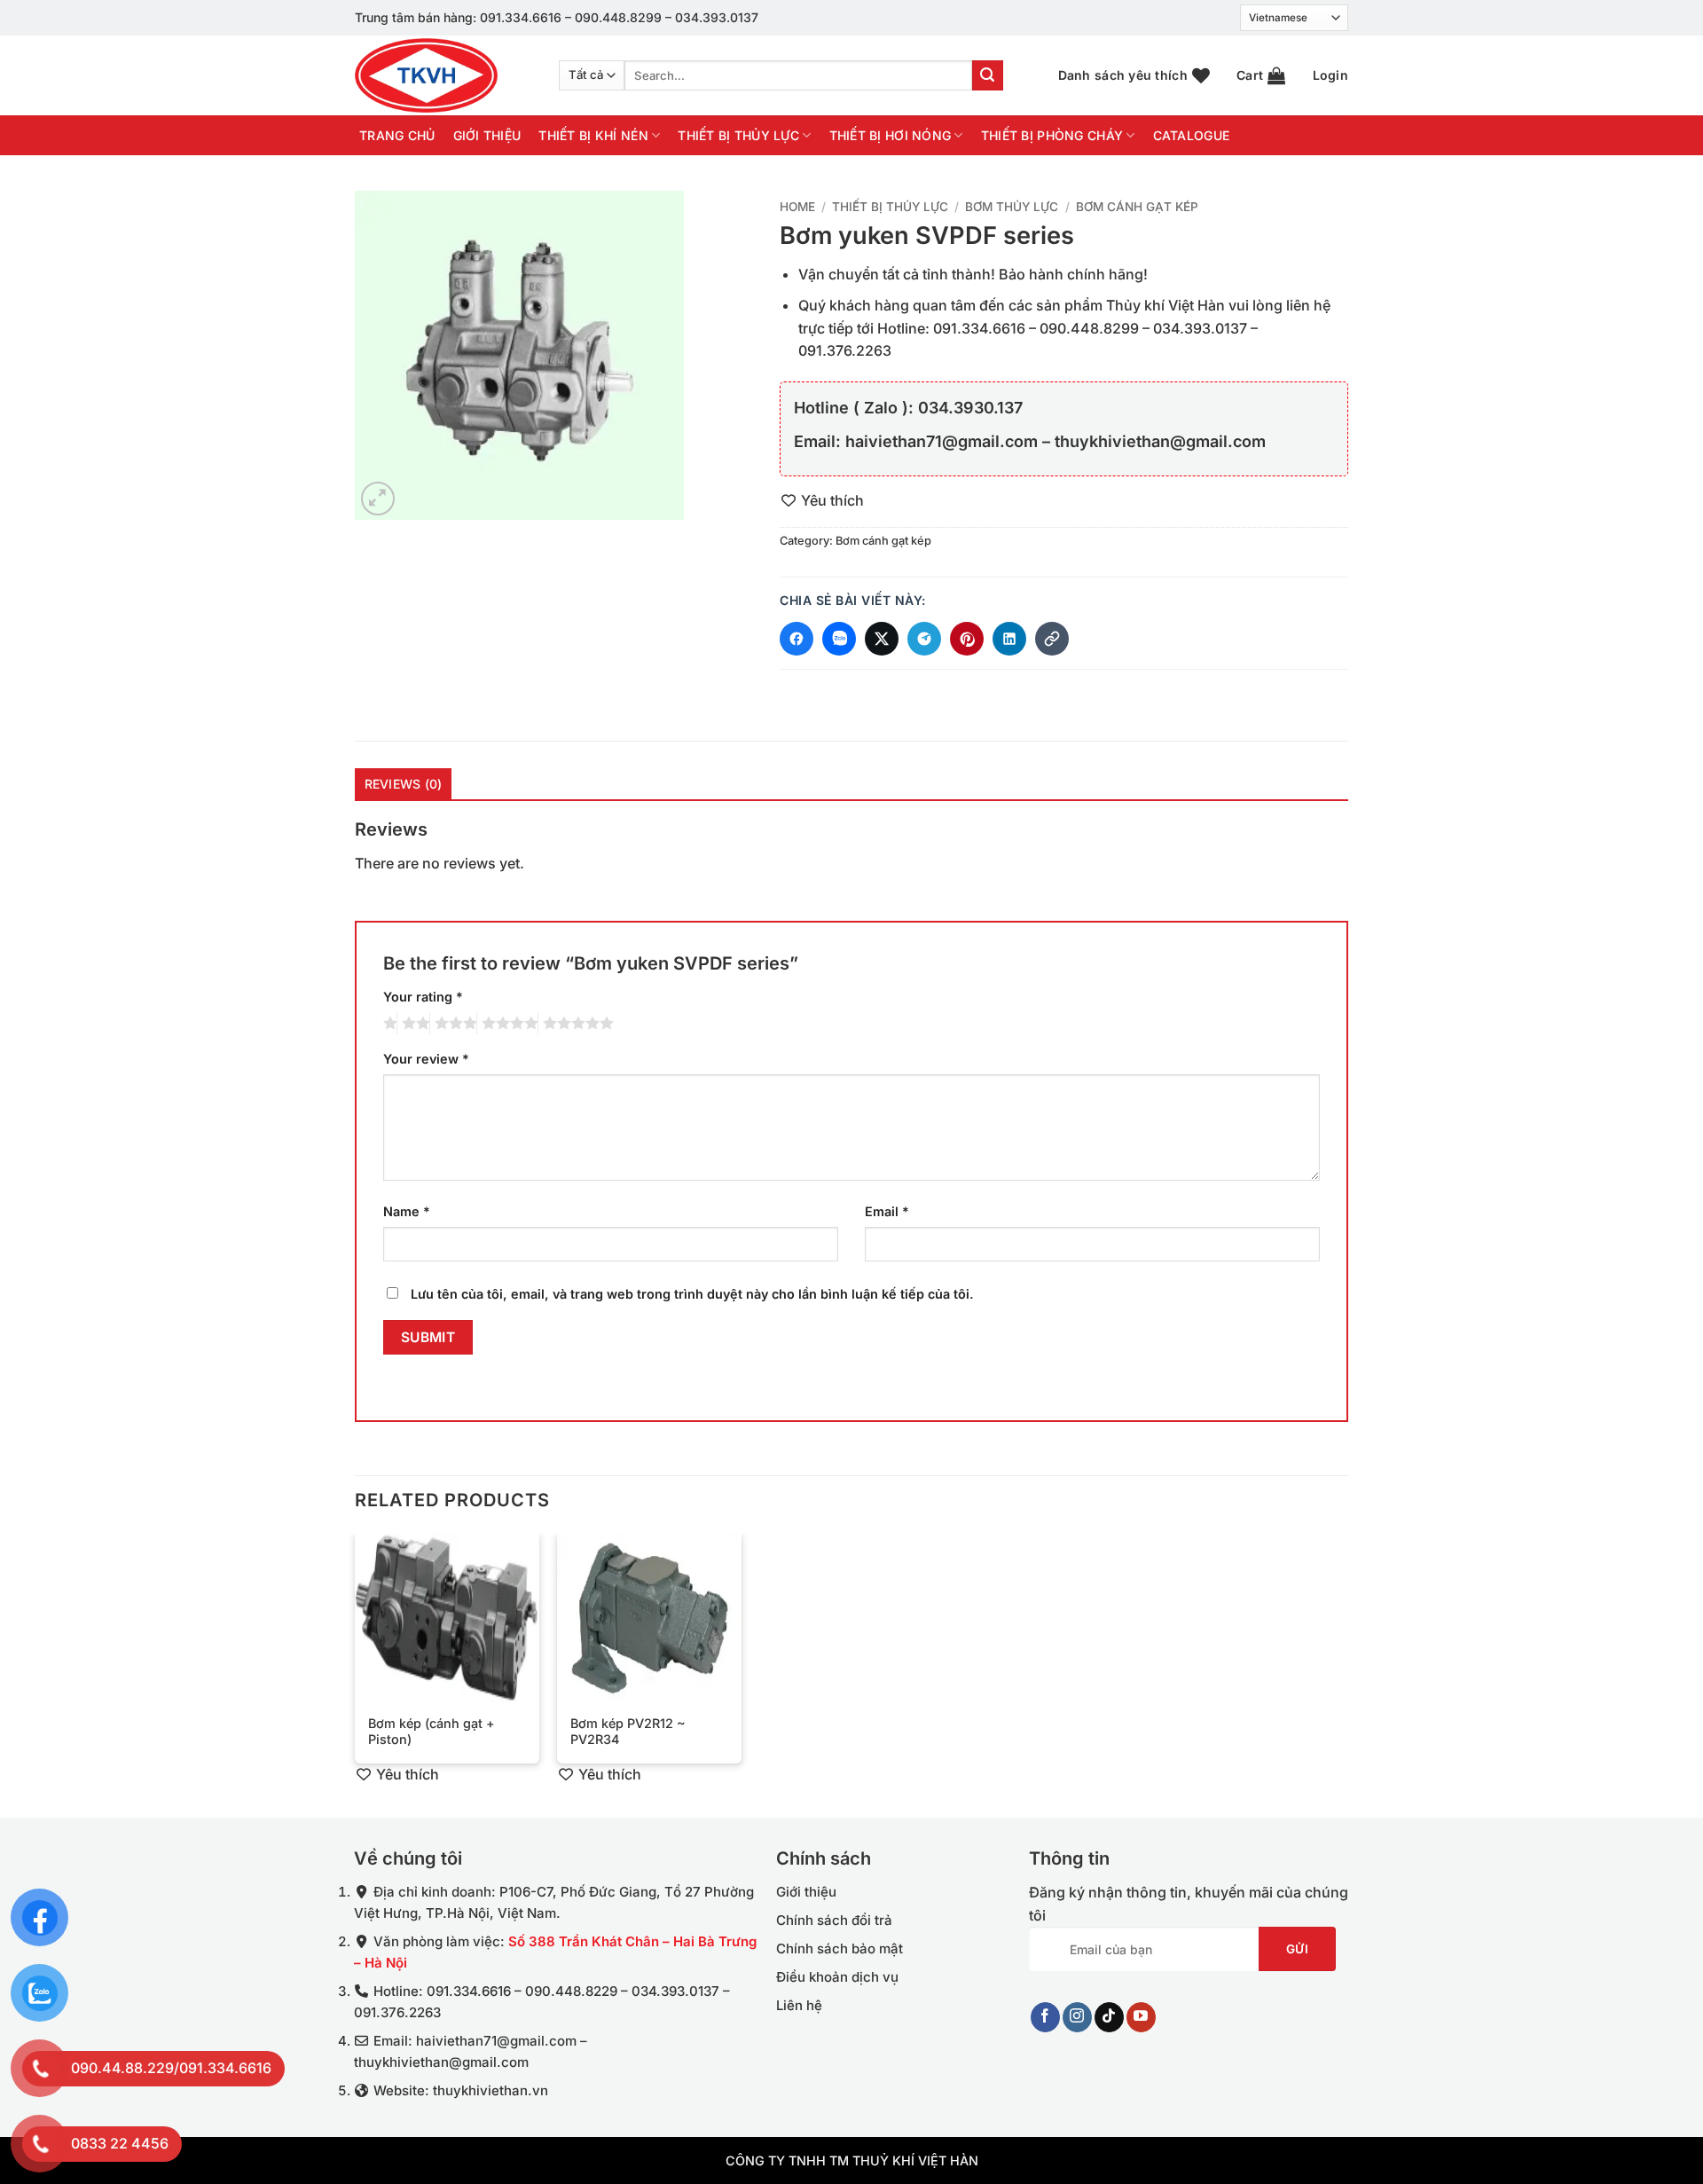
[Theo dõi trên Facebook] (1045, 2017)
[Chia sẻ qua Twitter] (882, 639)
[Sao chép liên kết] (1052, 639)
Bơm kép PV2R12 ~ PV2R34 (628, 1732)
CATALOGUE (1192, 136)
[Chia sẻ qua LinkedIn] (1009, 639)
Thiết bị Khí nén (593, 135)
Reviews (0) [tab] (404, 784)
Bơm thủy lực (1012, 207)
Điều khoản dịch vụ (837, 1977)
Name (407, 1211)
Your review (426, 1059)
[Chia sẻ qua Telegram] (924, 639)
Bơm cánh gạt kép (1137, 207)
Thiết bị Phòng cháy (1052, 135)
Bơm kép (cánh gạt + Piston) (432, 1732)
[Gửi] (987, 75)
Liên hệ (799, 2005)
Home (797, 207)
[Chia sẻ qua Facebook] (797, 639)
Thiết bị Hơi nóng (891, 135)
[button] (1261, 75)
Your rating (423, 997)
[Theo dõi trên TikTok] (1109, 2017)
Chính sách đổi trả (834, 1920)
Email (887, 1211)
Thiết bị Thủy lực (738, 135)
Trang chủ (397, 136)
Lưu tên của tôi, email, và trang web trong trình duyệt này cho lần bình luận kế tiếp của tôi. (692, 1293)
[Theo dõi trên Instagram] (1077, 2017)
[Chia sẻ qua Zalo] (839, 639)
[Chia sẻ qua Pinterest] (967, 639)
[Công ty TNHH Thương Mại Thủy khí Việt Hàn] (443, 75)
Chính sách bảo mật (840, 1948)
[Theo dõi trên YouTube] (1141, 2017)
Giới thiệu (487, 136)
